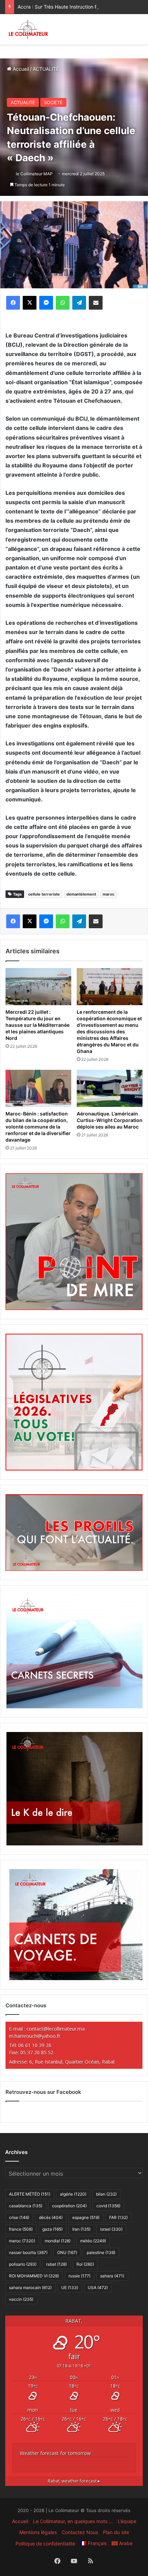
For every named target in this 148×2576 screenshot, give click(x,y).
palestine (101, 2252)
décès (51, 2217)
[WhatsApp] (63, 303)
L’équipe (127, 2521)
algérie (73, 2194)
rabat (56, 2264)
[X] (30, 303)
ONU (67, 2252)
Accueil (20, 69)
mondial (58, 2241)
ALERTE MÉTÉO (30, 2194)
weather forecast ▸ (74, 2481)
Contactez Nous (80, 2532)
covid (108, 2206)
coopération (69, 2206)
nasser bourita (28, 2252)
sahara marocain (30, 2288)
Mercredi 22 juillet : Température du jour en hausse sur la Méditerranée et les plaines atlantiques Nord (38, 1025)
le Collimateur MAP (34, 174)
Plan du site (116, 2532)
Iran (81, 2229)
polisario (23, 2264)
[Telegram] (79, 303)
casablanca (26, 2206)
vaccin (21, 2299)
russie (80, 2276)
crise (19, 2217)
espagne (86, 2217)
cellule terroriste (44, 894)
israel (111, 2229)
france (21, 2229)
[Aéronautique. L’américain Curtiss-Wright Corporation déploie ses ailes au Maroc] (110, 1088)
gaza (52, 2229)
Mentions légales (38, 2532)
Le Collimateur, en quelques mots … (73, 2521)
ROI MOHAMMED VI (34, 2276)
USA (98, 2288)
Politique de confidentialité (45, 2544)
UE (70, 2288)
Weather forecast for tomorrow (55, 2453)
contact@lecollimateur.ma (56, 2029)
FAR (118, 2217)
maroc (108, 894)
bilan (106, 2194)
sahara (112, 2276)
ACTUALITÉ (46, 69)
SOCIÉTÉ (53, 102)
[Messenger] (46, 303)
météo (93, 2241)
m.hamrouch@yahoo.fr (35, 2036)
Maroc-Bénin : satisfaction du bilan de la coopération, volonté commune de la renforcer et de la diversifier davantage (38, 1127)
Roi (85, 2264)
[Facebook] (13, 303)
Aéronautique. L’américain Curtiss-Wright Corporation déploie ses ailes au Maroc (110, 1120)
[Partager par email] (96, 303)
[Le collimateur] (28, 29)
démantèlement (81, 894)
